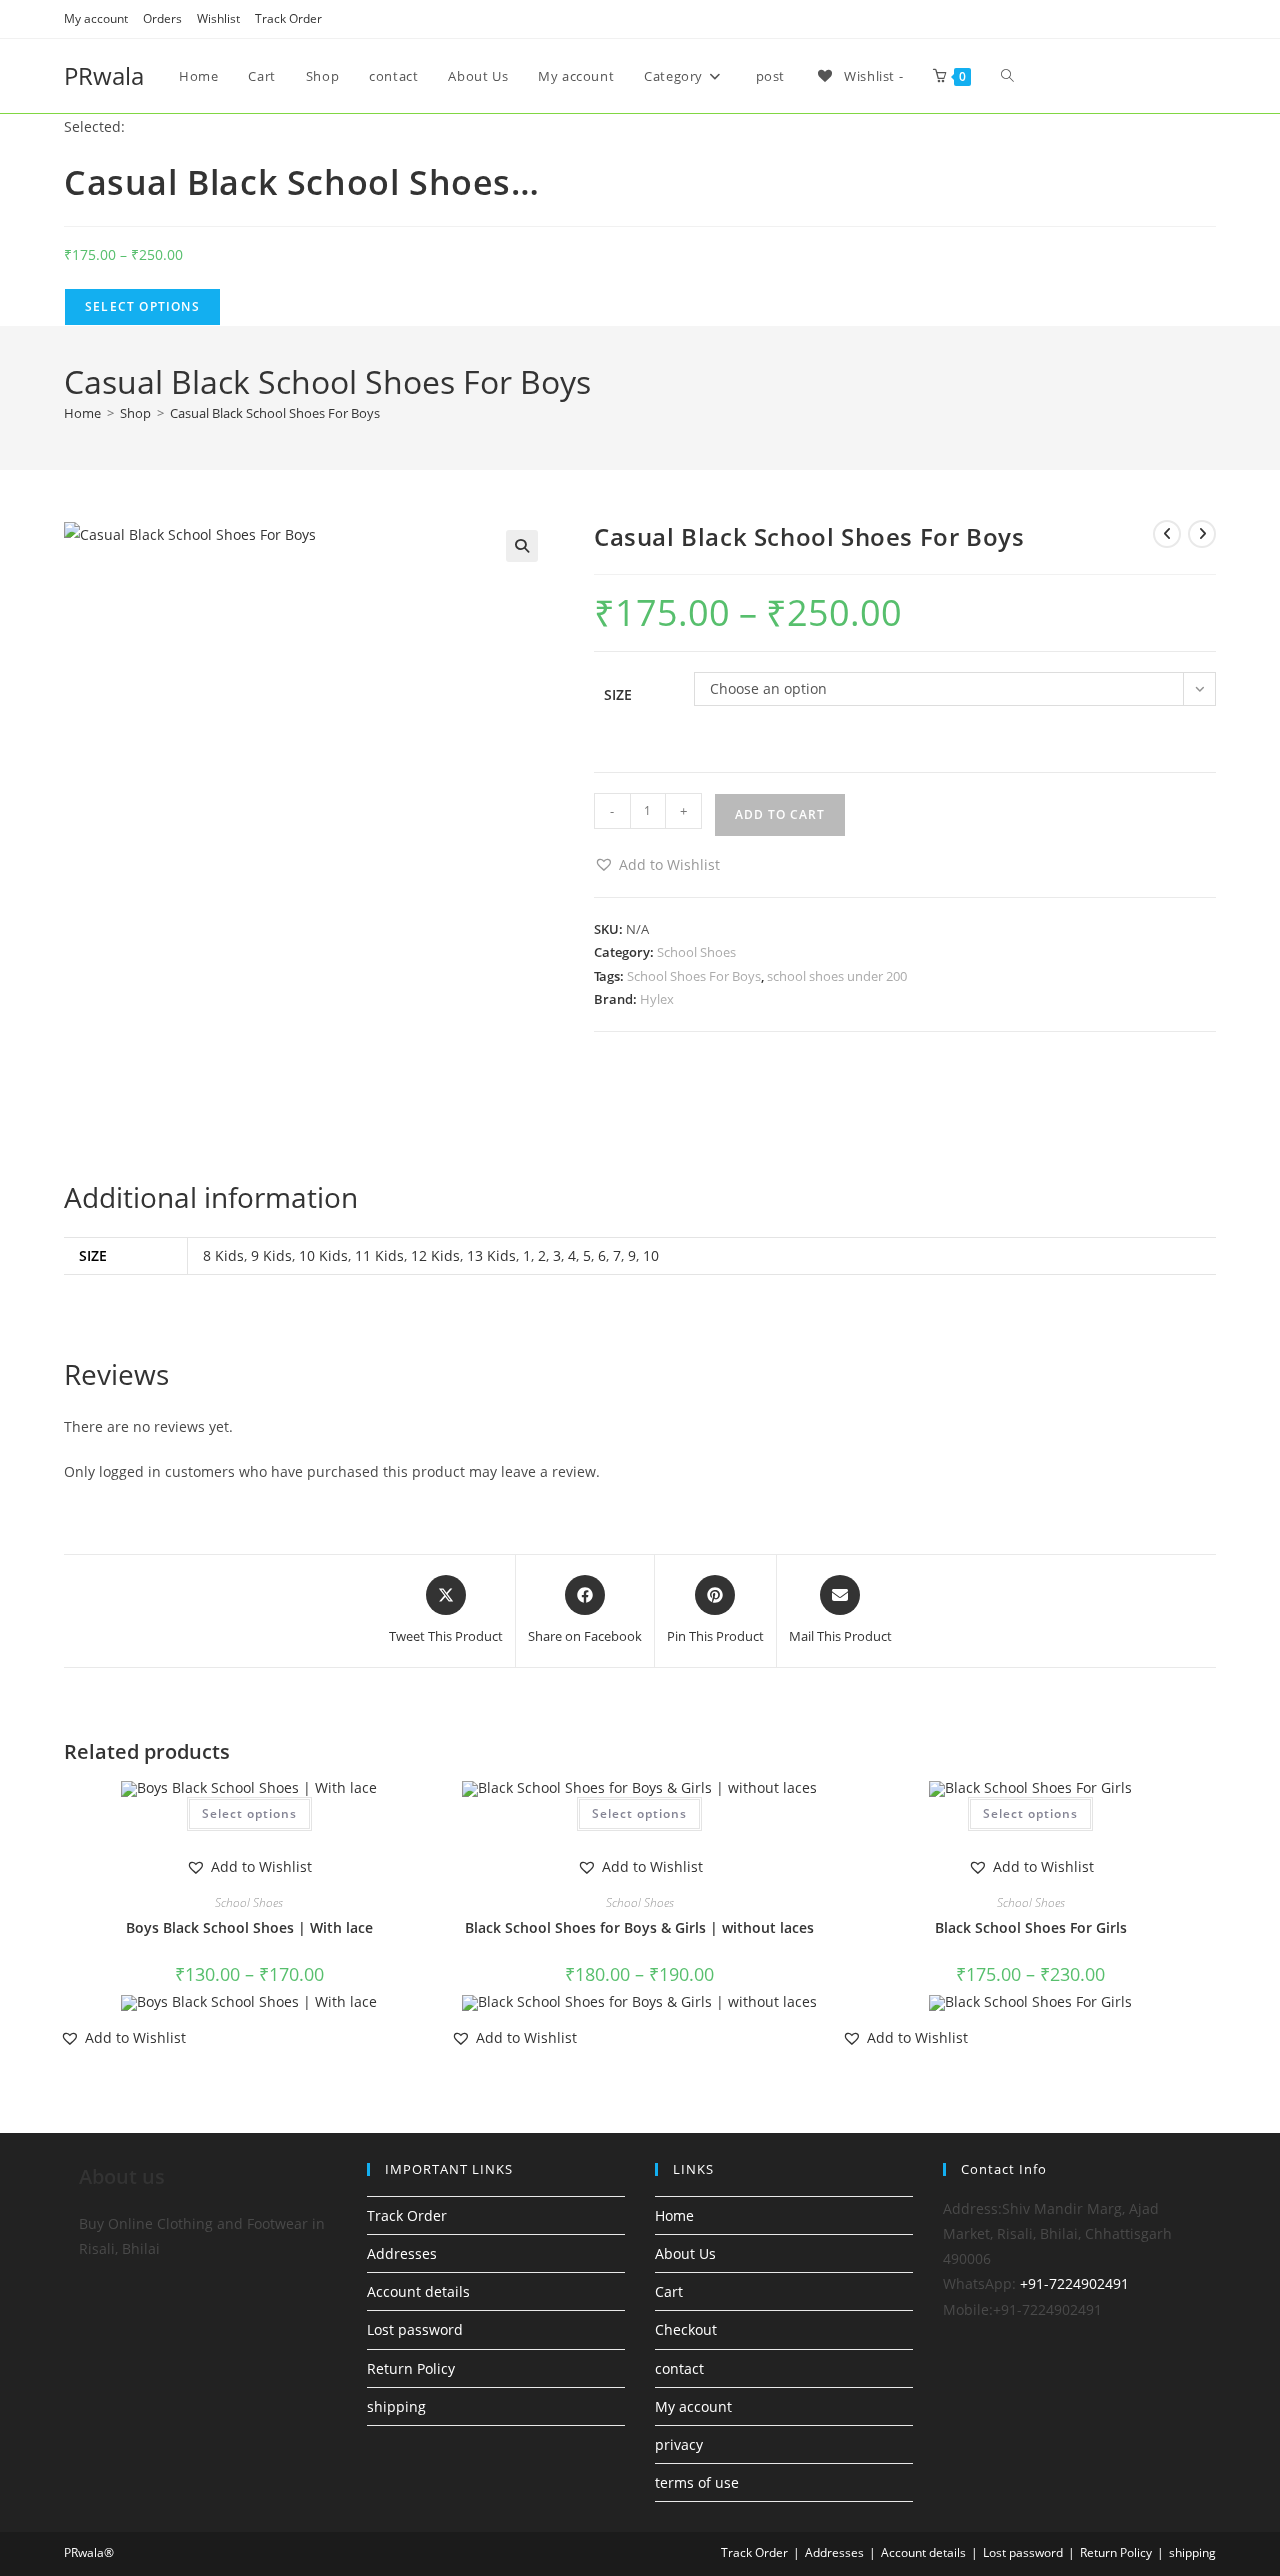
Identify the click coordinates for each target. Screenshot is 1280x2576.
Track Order (288, 18)
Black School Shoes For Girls (1031, 1927)
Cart (669, 2291)
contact (679, 2368)
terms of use (697, 2482)
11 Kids (379, 1255)
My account (96, 18)
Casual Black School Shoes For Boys (275, 413)
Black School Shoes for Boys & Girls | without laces (639, 1927)
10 (651, 1255)
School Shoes (696, 952)
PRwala (104, 75)
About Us (685, 2253)
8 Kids (223, 1255)
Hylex (657, 999)
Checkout (686, 2329)
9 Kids (271, 1255)
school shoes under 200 (837, 976)
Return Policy (411, 2368)
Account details (418, 2291)
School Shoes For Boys (694, 976)
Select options (249, 1813)
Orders (162, 18)
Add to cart (780, 814)
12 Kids (435, 1255)
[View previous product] (1167, 534)
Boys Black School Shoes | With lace (249, 1927)
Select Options (142, 306)
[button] (522, 546)
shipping (396, 2406)
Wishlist (218, 18)
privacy (679, 2444)
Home (674, 2215)
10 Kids (323, 1255)
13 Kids (491, 1255)
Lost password (415, 2329)
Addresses (402, 2253)
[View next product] (1202, 534)
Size (618, 694)
